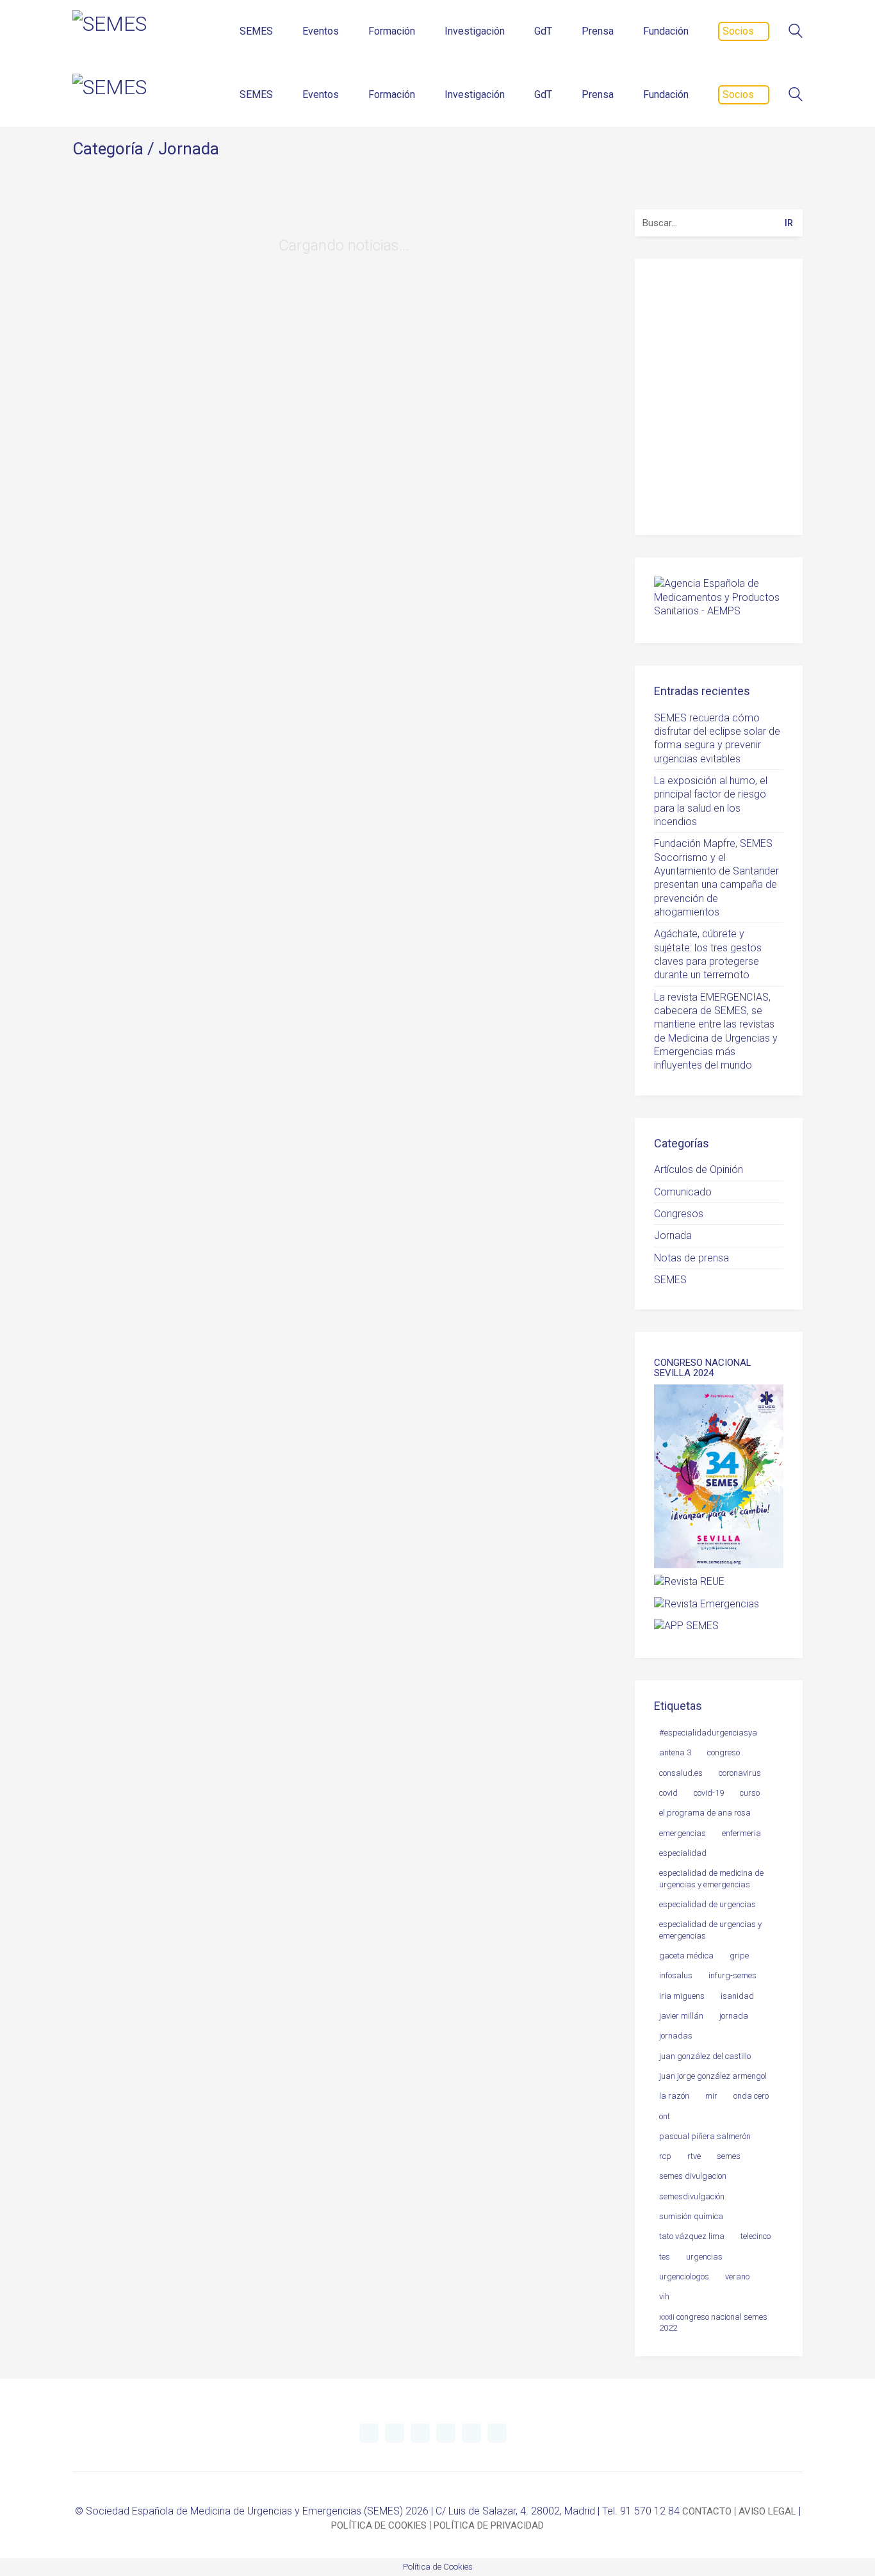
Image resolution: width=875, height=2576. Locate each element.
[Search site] (796, 32)
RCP (665, 2156)
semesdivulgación (692, 2196)
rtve (694, 2156)
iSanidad (737, 1996)
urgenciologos (684, 2277)
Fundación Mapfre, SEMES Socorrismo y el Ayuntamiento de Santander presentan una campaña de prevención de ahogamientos (716, 878)
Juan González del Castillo (705, 2056)
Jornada (189, 149)
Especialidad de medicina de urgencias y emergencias (711, 1878)
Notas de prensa (691, 1258)
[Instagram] (446, 2433)
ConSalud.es (681, 1773)
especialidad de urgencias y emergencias (710, 1930)
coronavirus (740, 1773)
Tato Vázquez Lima (692, 2236)
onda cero (751, 2096)
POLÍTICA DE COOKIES (379, 2525)
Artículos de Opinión (699, 1169)
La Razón (674, 2096)
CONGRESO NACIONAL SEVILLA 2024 (703, 1368)
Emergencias (683, 1833)
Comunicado (683, 1192)
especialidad (683, 1853)
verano (737, 2277)
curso (750, 1793)
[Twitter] (369, 2433)
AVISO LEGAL (767, 2511)
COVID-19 (709, 1793)
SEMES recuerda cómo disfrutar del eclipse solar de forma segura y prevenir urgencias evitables (717, 738)
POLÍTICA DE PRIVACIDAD (489, 2525)
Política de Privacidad (724, 496)
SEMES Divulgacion (693, 2176)
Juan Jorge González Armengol (713, 2076)
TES (665, 2257)
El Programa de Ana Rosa (705, 1813)
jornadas (676, 2036)
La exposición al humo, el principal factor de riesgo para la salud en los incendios (711, 801)
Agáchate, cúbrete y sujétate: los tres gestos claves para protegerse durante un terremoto (708, 954)
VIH (664, 2296)
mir (711, 2096)
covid (668, 1793)
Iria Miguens (682, 1996)
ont (665, 2116)
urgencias (704, 2257)
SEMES (670, 1280)
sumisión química (691, 2216)
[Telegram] (395, 2433)
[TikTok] (497, 2433)
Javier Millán (681, 2016)
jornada (734, 2016)
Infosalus (676, 1975)
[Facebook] (471, 2433)
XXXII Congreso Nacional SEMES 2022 (713, 2322)
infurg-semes (732, 1975)
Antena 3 (675, 1752)
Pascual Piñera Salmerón (705, 2136)
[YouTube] (420, 2433)
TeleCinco (756, 2236)
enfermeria (741, 1833)
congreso (724, 1752)
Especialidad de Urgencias (707, 1904)
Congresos (679, 1214)
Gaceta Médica (686, 1956)
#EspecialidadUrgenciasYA (708, 1733)
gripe (739, 1956)
